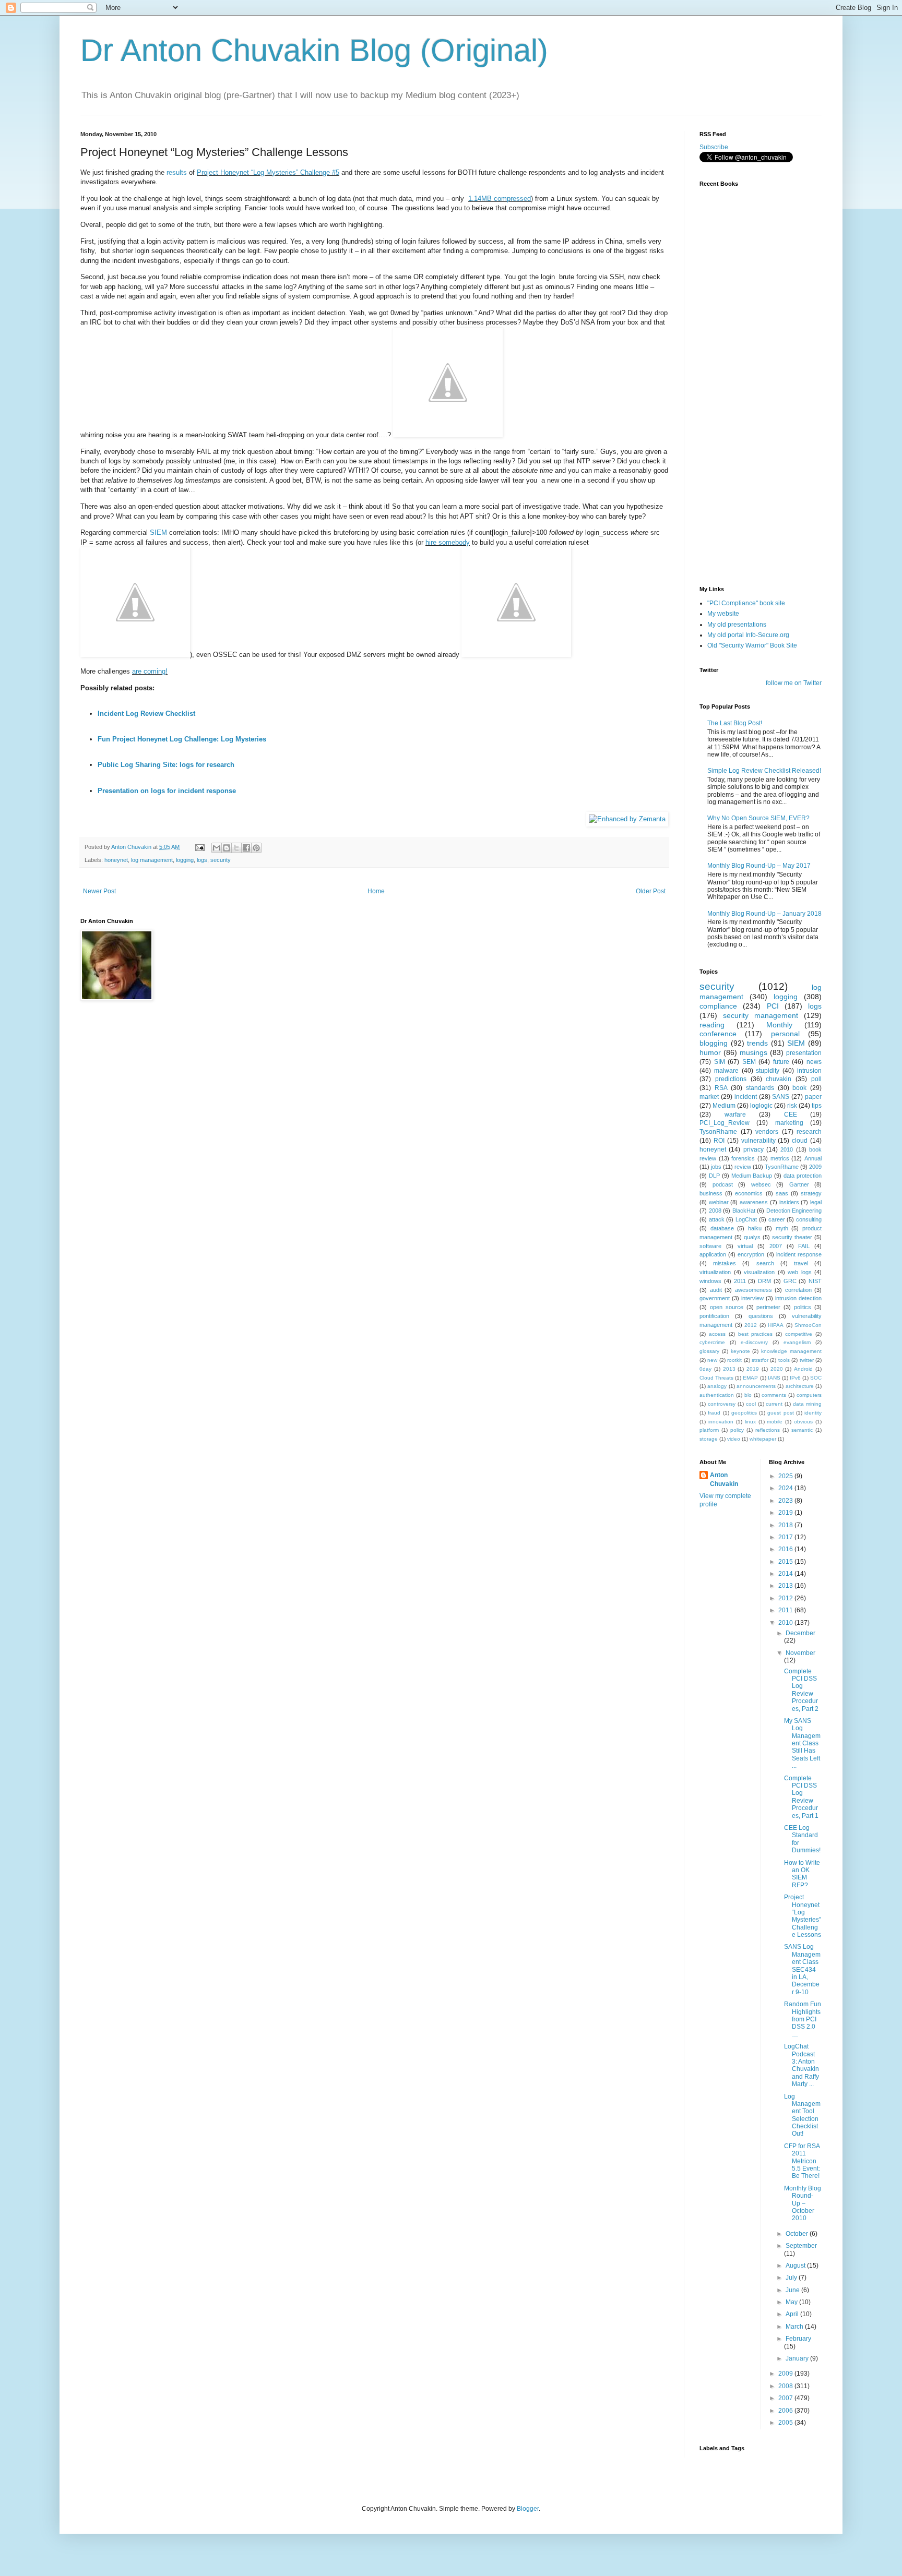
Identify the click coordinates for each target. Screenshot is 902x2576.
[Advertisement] (752, 516)
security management (761, 1015)
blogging (714, 1043)
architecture (800, 1386)
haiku (755, 1228)
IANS (774, 1378)
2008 (715, 1211)
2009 (815, 1167)
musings (753, 1052)
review (743, 1167)
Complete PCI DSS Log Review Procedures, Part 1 (801, 1797)
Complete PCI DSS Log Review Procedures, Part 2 (801, 1690)
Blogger (528, 2509)
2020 (777, 1369)
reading (712, 1025)
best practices (756, 1334)
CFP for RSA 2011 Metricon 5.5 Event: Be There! (802, 2161)
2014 (786, 1574)
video (734, 1439)
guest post (780, 1413)
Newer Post (99, 891)
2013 (729, 1369)
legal (816, 1202)
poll (816, 1079)
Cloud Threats (716, 1378)
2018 (786, 1525)
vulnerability (758, 1141)
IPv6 (795, 1378)
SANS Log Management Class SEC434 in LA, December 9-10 (802, 1969)
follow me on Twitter (794, 683)
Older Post (651, 891)
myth (782, 1228)
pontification (714, 1316)
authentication (717, 1395)
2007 (776, 1246)
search (765, 1263)
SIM (720, 1062)
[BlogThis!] (227, 848)
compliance (718, 1006)
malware (726, 1071)
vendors (767, 1132)
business (711, 1193)
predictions (731, 1079)
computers (809, 1395)
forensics (743, 1158)
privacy (753, 1149)
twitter (807, 1360)
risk (792, 1106)
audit (716, 1290)
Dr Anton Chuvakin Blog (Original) (314, 50)
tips (817, 1106)
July (792, 2278)
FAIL (804, 1246)
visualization (759, 1272)
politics (803, 1307)
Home (376, 891)
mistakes (725, 1263)
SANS (781, 1097)
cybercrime (712, 1342)
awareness (754, 1202)
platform (709, 1430)
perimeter (768, 1307)
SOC (816, 1378)
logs (202, 860)
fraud (714, 1413)
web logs (800, 1272)
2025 (786, 1476)
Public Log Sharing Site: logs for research (166, 765)
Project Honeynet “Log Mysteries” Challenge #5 (268, 172)
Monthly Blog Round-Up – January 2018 (764, 914)
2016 (786, 1549)
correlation (798, 1290)
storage (709, 1439)
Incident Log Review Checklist (146, 714)
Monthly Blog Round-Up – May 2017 (759, 866)
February (798, 2339)
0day (705, 1369)
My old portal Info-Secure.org (748, 635)
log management (152, 860)
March (795, 2327)
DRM (764, 1281)
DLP (714, 1176)
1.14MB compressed (500, 199)
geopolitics (744, 1413)
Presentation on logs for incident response (167, 791)
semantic (802, 1430)
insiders (789, 1202)
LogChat (746, 1219)
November (800, 1653)
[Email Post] (199, 847)
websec (761, 1184)
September (801, 2246)
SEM (749, 1062)
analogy (717, 1386)
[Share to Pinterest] (256, 848)
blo (748, 1395)
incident (746, 1097)
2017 (786, 1537)
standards (760, 1088)
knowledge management (791, 1351)
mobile (775, 1422)
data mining (807, 1404)
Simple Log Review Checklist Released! (764, 771)
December (800, 1633)
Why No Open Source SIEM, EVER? (758, 818)
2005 (786, 2423)
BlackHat (744, 1211)
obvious (803, 1422)
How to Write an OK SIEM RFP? (802, 1874)
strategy (811, 1193)
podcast (723, 1184)
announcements (756, 1386)
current (774, 1404)
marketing (789, 1123)
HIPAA (776, 1325)
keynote (740, 1351)
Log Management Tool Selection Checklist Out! (802, 2115)
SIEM (158, 532)
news (814, 1062)
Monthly (779, 1025)
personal (785, 1034)
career (777, 1219)
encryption (751, 1254)
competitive (799, 1334)
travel (801, 1263)
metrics (780, 1158)
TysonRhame (718, 1132)
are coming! (150, 671)
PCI (773, 1006)
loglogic (761, 1106)
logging (185, 860)
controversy (722, 1404)
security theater (792, 1237)
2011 (740, 1281)
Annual (813, 1158)
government (715, 1298)
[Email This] (217, 848)
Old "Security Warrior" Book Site (752, 645)
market (709, 1097)
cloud (800, 1141)
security (221, 860)
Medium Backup (752, 1176)
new (712, 1360)
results (177, 172)
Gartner (799, 1184)
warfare (735, 1115)
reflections (768, 1430)
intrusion (809, 1071)
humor (710, 1052)
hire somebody (448, 542)
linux (750, 1422)
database (722, 1228)
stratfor (760, 1360)
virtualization (715, 1272)
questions (761, 1316)
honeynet (116, 860)
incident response (799, 1254)
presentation (804, 1053)
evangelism (797, 1342)
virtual (745, 1246)
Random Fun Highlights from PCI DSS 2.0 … (803, 2019)
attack (717, 1219)
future (781, 1062)
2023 (786, 1501)
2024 (786, 1488)
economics (749, 1193)
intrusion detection (798, 1298)
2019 (753, 1369)
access (717, 1334)
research (809, 1132)
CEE (791, 1115)
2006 (786, 2411)
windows (710, 1281)
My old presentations (737, 625)
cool (751, 1404)
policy (737, 1430)
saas (782, 1193)
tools (784, 1360)
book (799, 1088)
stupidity (768, 1071)
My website (723, 614)
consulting (809, 1219)
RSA (721, 1088)
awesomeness (753, 1290)
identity (813, 1413)
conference (718, 1034)
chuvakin (779, 1079)
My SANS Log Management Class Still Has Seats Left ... (802, 1743)
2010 (787, 1149)
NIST (815, 1281)
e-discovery (754, 1342)
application (713, 1254)
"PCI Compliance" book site (746, 603)
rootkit (734, 1360)
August (796, 2266)
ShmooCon (808, 1325)
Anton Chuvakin (724, 1479)
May (792, 2302)
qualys (752, 1237)
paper (813, 1097)
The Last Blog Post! (735, 723)
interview (752, 1298)
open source (727, 1307)
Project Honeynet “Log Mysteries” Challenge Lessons (803, 1916)
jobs (716, 1167)
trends (757, 1043)
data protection (803, 1176)
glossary (709, 1351)
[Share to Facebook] (246, 848)
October (798, 2234)
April (793, 2314)
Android (803, 1369)
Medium (724, 1106)
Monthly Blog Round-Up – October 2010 (803, 2203)
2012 (751, 1325)
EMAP (750, 1378)
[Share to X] (236, 848)
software (710, 1246)
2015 (786, 1562)
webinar (719, 1202)
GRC (790, 1281)
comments (774, 1395)
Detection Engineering (794, 1211)
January (798, 2358)
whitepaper (763, 1439)
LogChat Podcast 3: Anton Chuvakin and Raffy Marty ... (802, 2065)
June (793, 2290)
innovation (721, 1422)
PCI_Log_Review (725, 1123)
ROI (719, 1141)
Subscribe (714, 147)
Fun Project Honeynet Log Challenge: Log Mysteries (182, 739)
